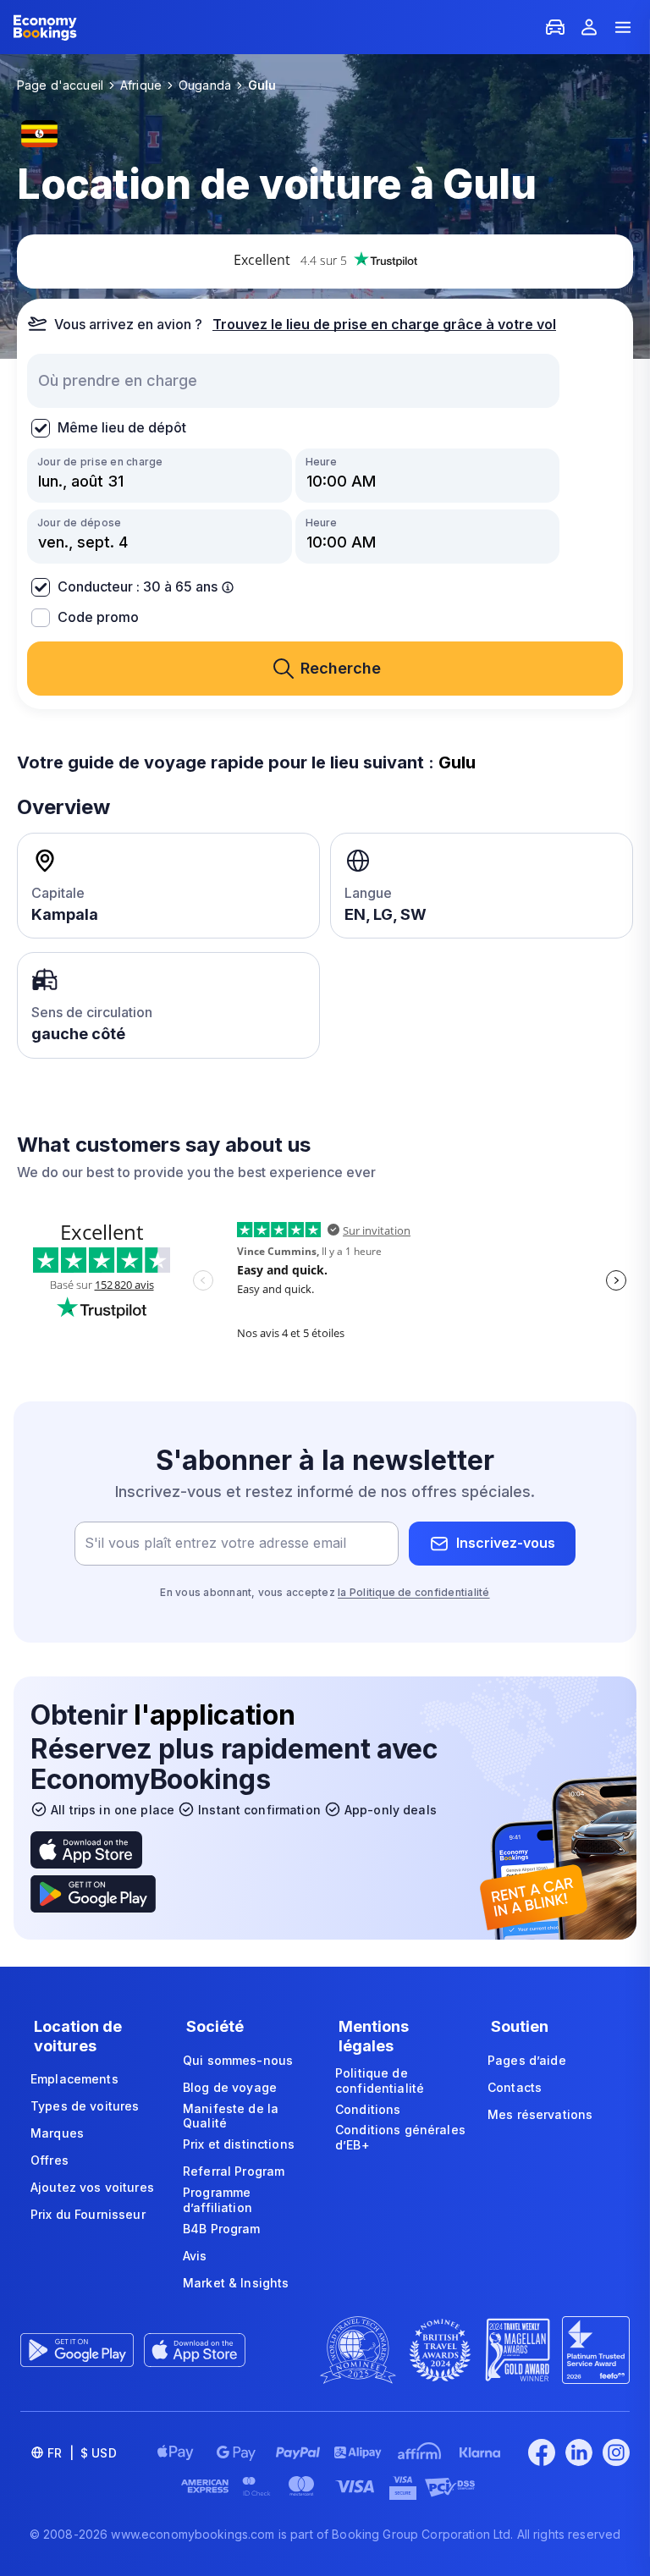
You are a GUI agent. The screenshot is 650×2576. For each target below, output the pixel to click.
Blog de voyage (230, 2087)
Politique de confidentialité (380, 2081)
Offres (50, 2160)
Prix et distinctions (239, 2144)
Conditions (368, 2109)
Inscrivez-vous (506, 1543)
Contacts (515, 2087)
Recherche (341, 668)
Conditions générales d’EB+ (400, 2137)
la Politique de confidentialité (413, 1592)
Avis (195, 2256)
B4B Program (222, 2229)
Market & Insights (236, 2283)
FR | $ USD (82, 2453)
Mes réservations (540, 2114)
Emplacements (74, 2079)
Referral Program (234, 2171)
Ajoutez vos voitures (92, 2187)
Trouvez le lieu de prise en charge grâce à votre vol (384, 324)
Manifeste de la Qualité (231, 2116)
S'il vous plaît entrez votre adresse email (215, 1543)
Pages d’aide (527, 2060)
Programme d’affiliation (218, 2200)
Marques (57, 2133)
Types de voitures (85, 2106)
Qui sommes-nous (238, 2060)
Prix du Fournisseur (88, 2214)
